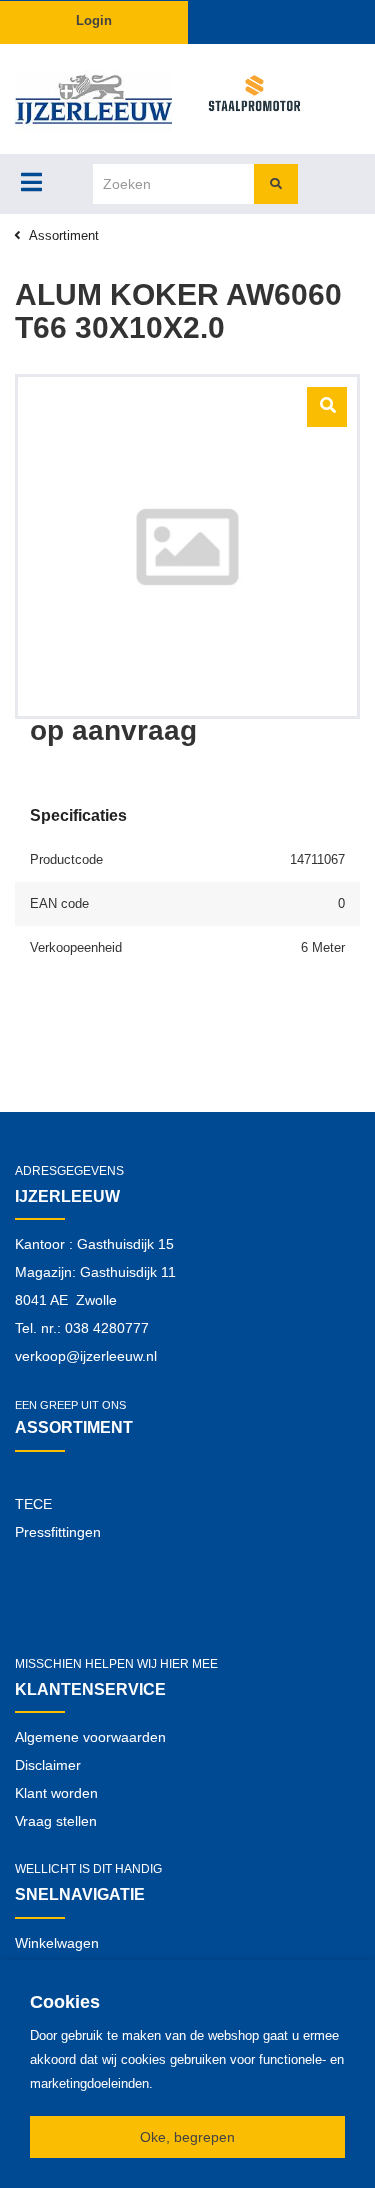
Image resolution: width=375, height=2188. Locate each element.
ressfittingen (62, 1532)
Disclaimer (48, 1765)
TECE (33, 1504)
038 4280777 (107, 1328)
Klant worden (56, 1793)
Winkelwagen (57, 1943)
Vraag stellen (56, 1821)
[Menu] (31, 182)
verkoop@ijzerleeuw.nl (86, 1356)
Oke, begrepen (187, 2137)
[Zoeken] (276, 184)
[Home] (94, 99)
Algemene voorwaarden (90, 1737)
